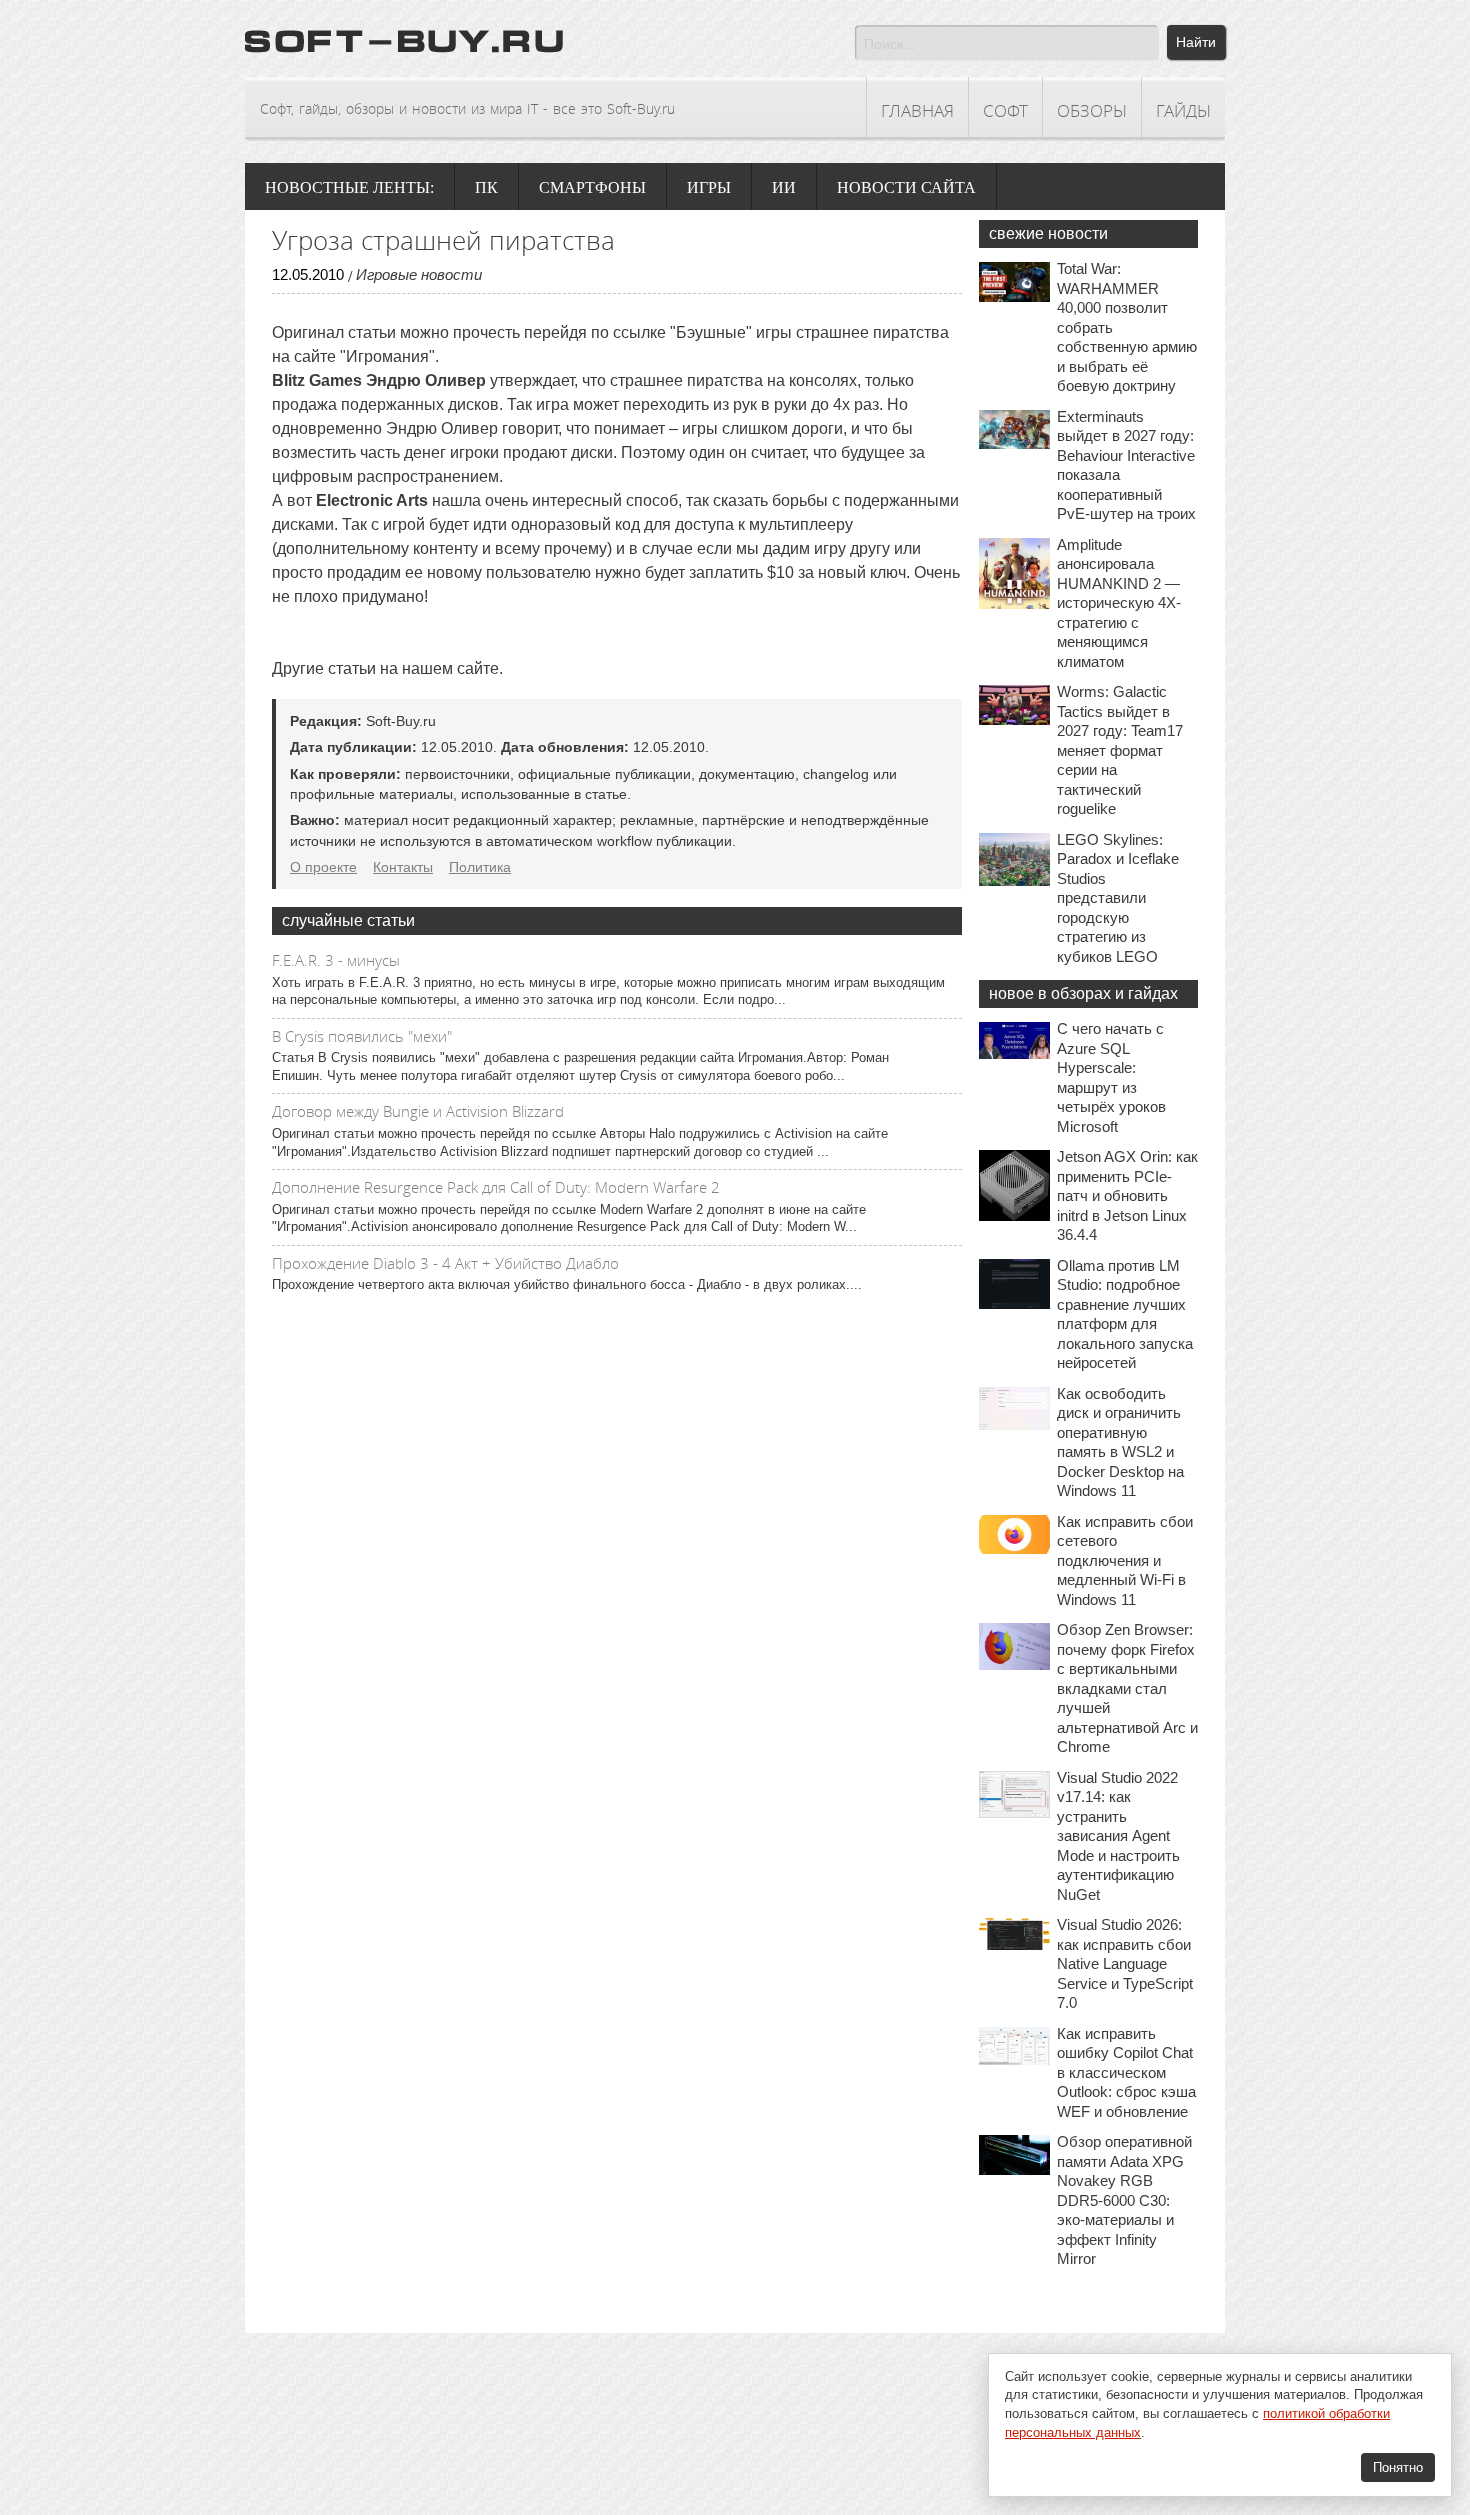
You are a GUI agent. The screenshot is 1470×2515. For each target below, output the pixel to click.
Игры (709, 187)
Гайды (1183, 110)
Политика (480, 867)
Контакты (403, 867)
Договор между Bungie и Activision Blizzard (418, 1111)
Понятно (1398, 2467)
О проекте (323, 867)
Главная (917, 110)
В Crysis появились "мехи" (362, 1036)
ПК (486, 187)
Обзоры (1092, 110)
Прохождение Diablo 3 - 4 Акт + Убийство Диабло (445, 1263)
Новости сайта (906, 187)
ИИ (784, 187)
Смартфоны (592, 187)
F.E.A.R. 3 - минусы (336, 960)
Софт (1005, 110)
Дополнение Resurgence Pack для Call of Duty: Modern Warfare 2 (496, 1187)
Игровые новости (419, 274)
